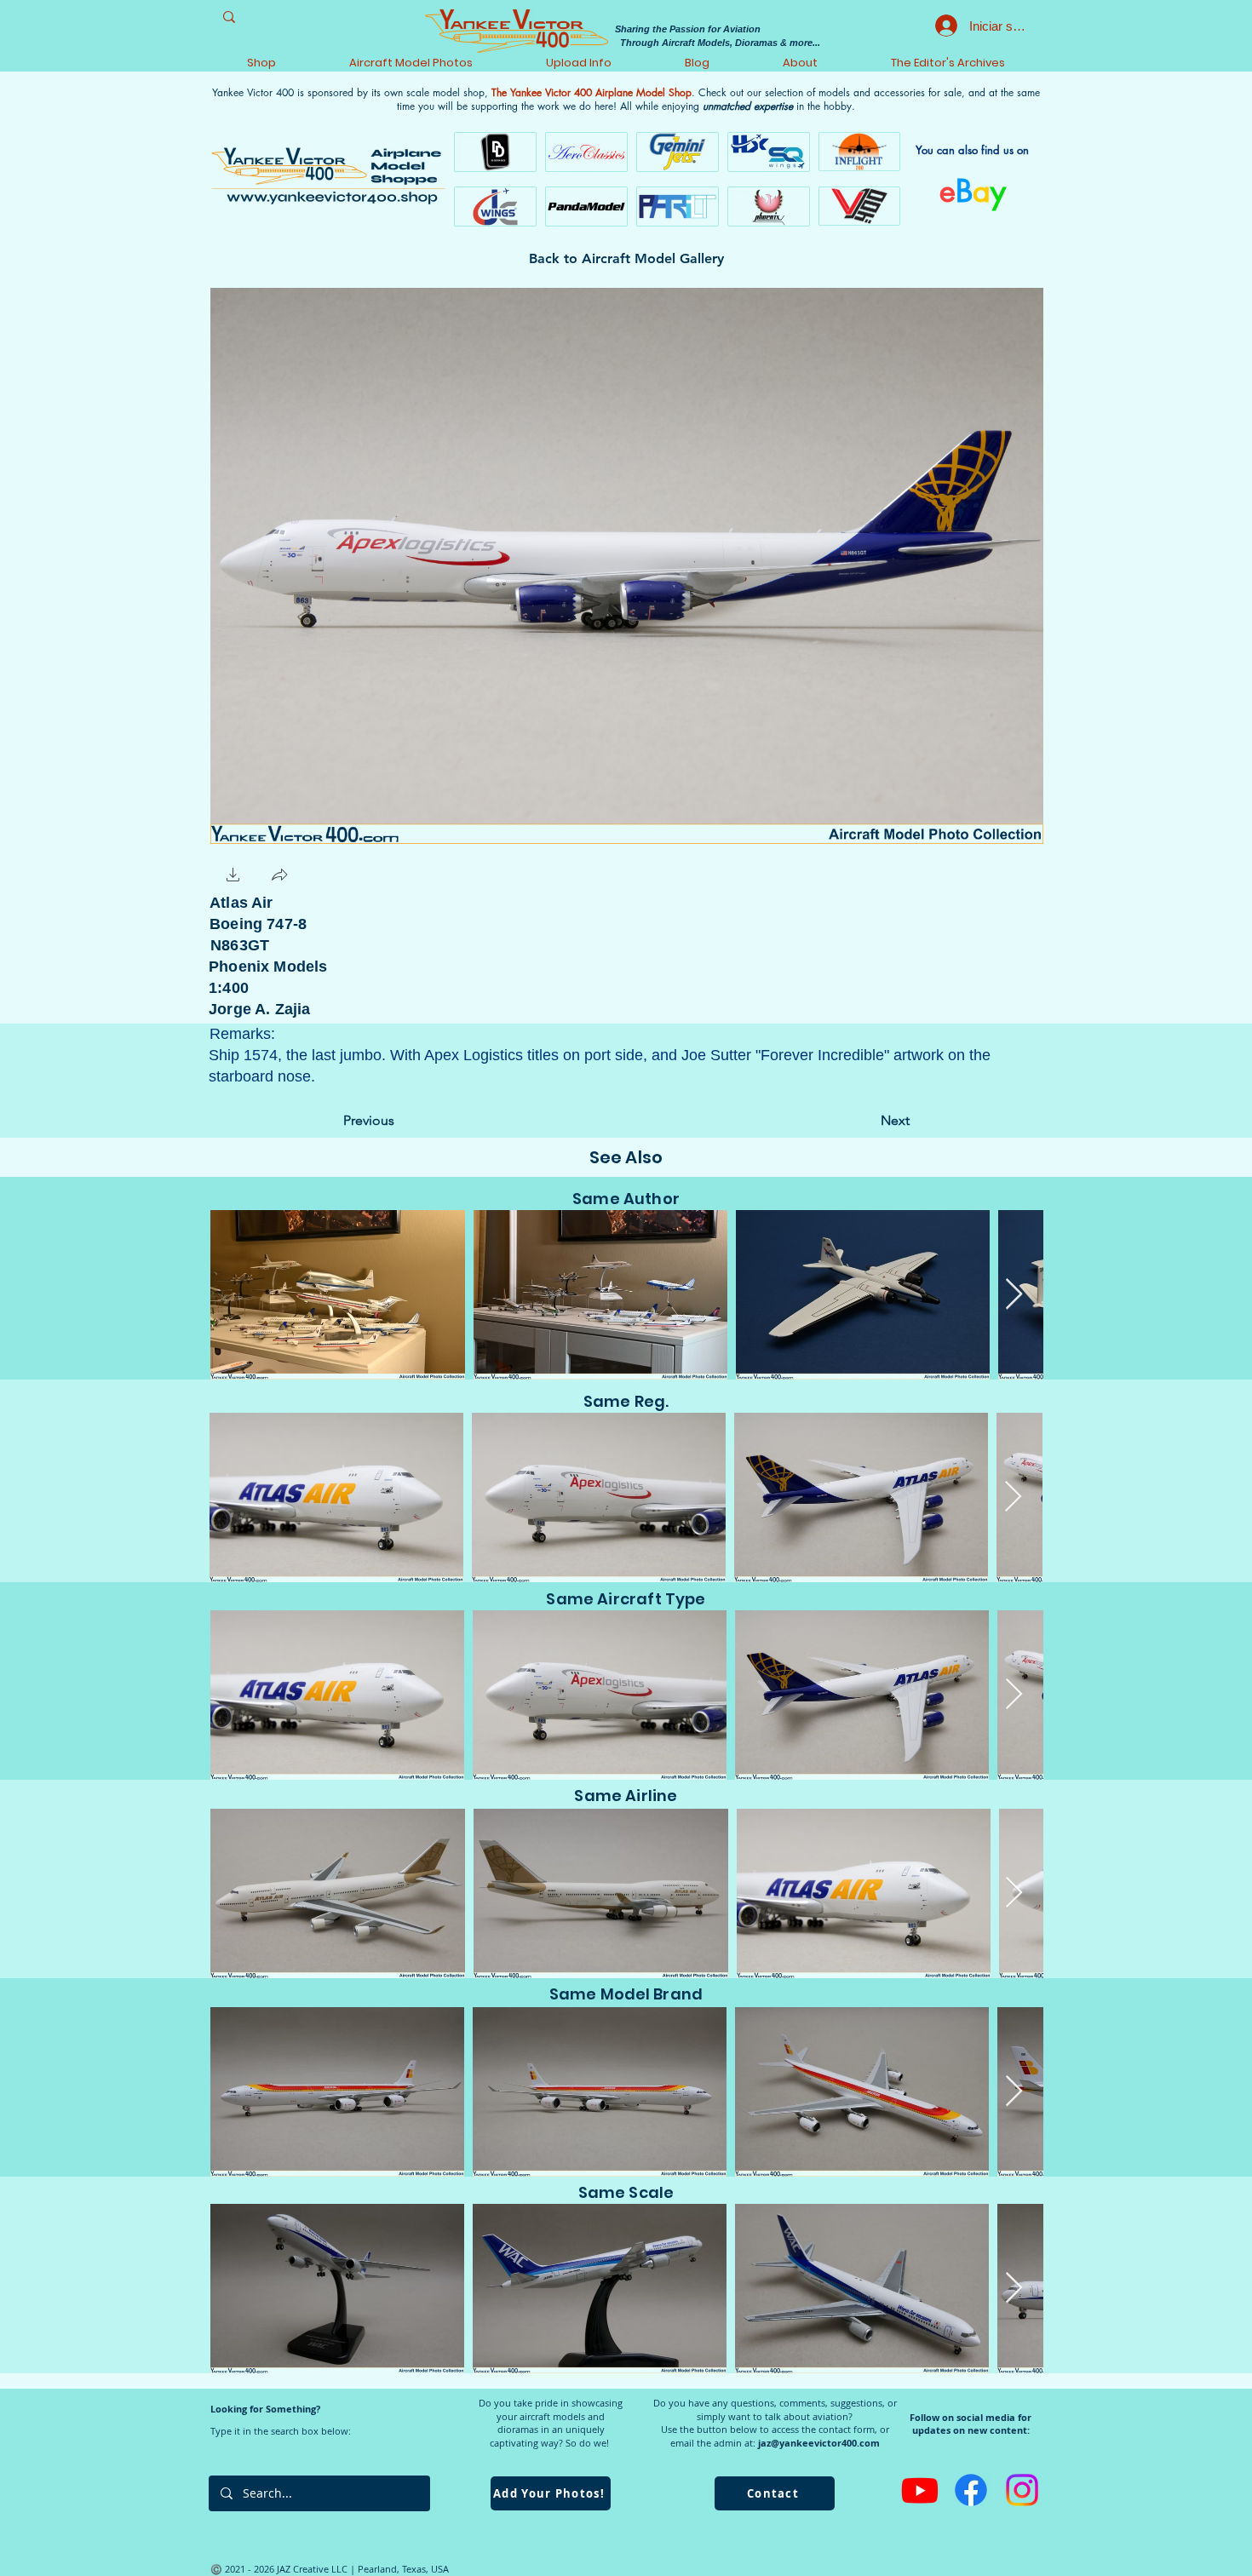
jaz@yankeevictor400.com (819, 2443)
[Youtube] (920, 2490)
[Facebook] (971, 2490)
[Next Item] (1014, 1295)
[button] (233, 877)
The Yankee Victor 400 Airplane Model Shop (592, 92)
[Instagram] (1022, 2490)
